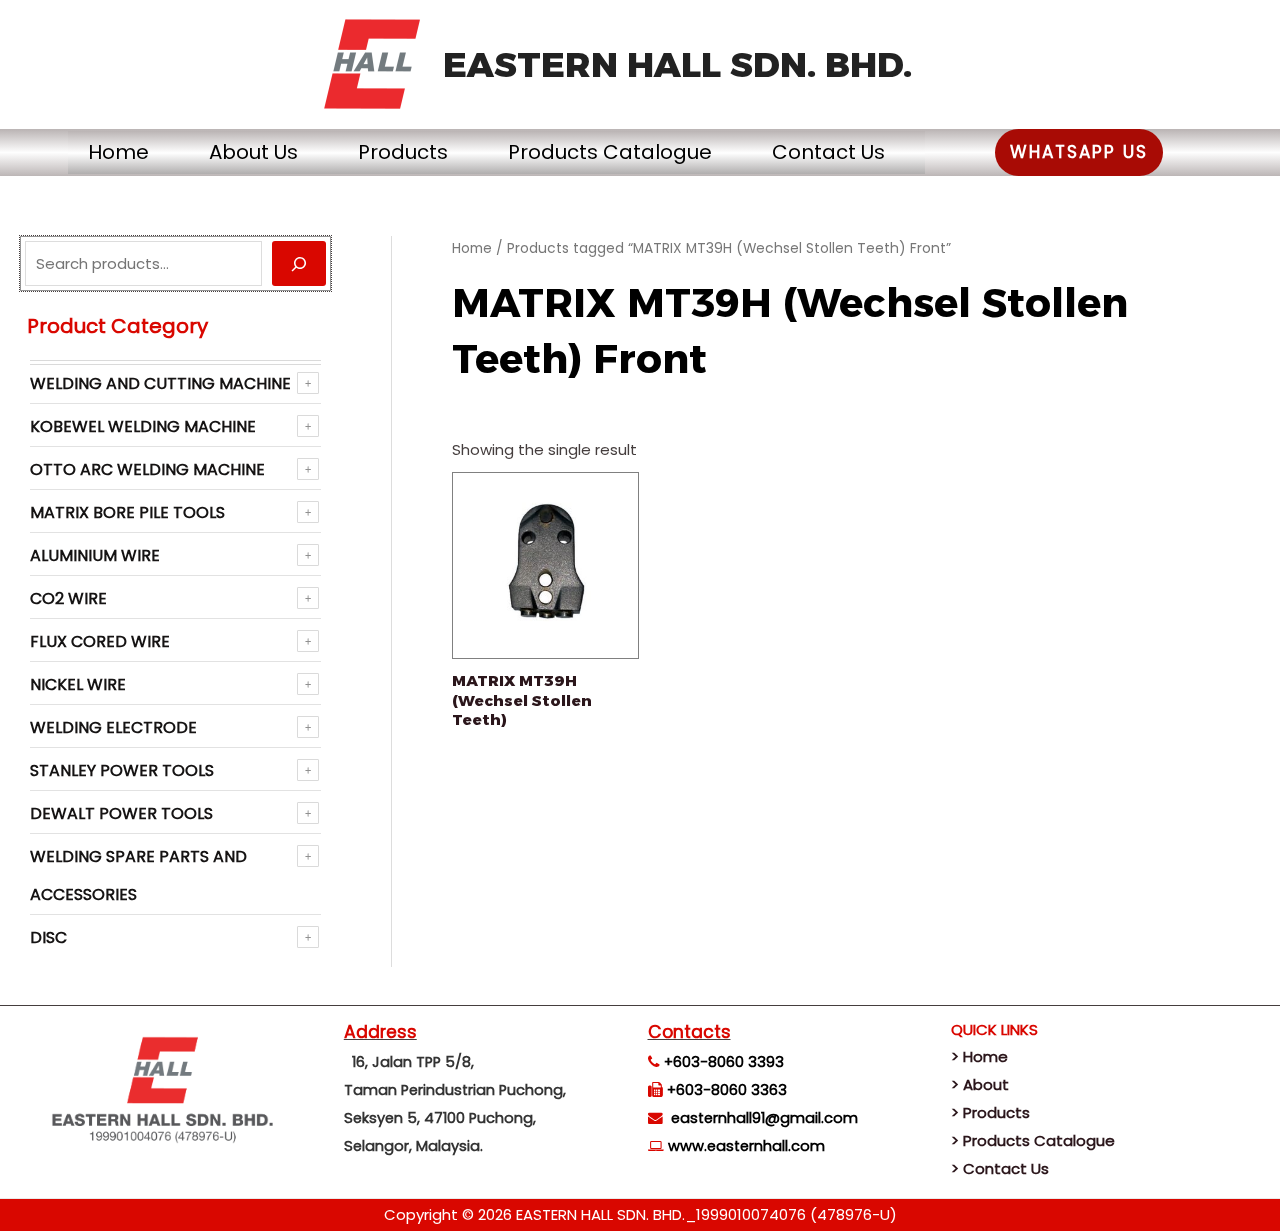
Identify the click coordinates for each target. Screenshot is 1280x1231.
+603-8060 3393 (724, 1062)
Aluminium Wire (95, 555)
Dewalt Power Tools (121, 813)
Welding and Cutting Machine (160, 383)
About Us (253, 152)
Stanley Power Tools (122, 770)
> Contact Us (1000, 1168)
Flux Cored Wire (100, 641)
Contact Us (828, 152)
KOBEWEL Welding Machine (143, 426)
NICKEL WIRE (78, 684)
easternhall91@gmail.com (764, 1118)
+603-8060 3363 (727, 1090)
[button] (1079, 152)
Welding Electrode (113, 727)
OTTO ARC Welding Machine (147, 469)
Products (403, 152)
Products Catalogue (610, 152)
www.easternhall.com (746, 1146)
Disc (48, 937)
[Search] (299, 263)
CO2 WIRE (68, 598)
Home (118, 152)
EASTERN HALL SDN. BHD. (677, 64)
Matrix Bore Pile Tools (127, 512)
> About (980, 1084)
